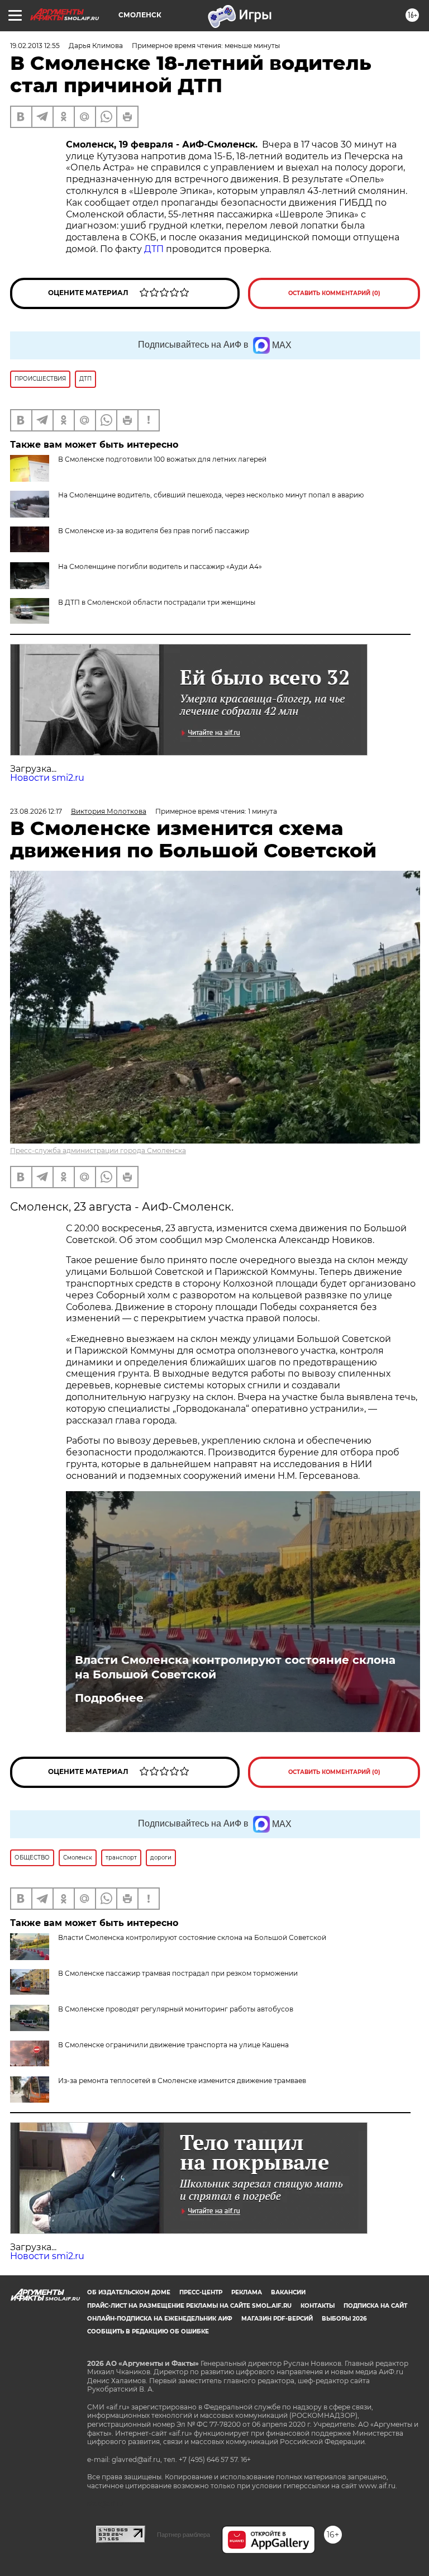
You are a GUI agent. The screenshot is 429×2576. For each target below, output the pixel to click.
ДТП (154, 249)
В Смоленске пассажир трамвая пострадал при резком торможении (178, 1973)
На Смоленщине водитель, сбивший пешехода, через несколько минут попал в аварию (211, 495)
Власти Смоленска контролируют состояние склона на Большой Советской (235, 1667)
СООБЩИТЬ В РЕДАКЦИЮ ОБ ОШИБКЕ (148, 2331)
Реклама (247, 2292)
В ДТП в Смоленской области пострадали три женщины (157, 602)
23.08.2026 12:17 (36, 811)
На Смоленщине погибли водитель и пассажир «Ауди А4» (160, 566)
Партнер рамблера (183, 2535)
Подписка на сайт (375, 2306)
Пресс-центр (201, 2292)
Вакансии (288, 2292)
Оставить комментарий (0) (334, 293)
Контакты (318, 2306)
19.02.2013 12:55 (35, 46)
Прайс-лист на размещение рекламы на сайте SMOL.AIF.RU (189, 2306)
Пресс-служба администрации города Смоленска (98, 1151)
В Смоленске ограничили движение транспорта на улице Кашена (173, 2045)
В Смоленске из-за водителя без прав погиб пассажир (154, 531)
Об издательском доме (129, 2292)
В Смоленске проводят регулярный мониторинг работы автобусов (176, 2009)
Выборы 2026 (344, 2319)
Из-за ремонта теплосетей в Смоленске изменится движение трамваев (182, 2081)
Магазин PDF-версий (277, 2319)
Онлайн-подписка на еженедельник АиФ (160, 2319)
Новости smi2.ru (47, 778)
